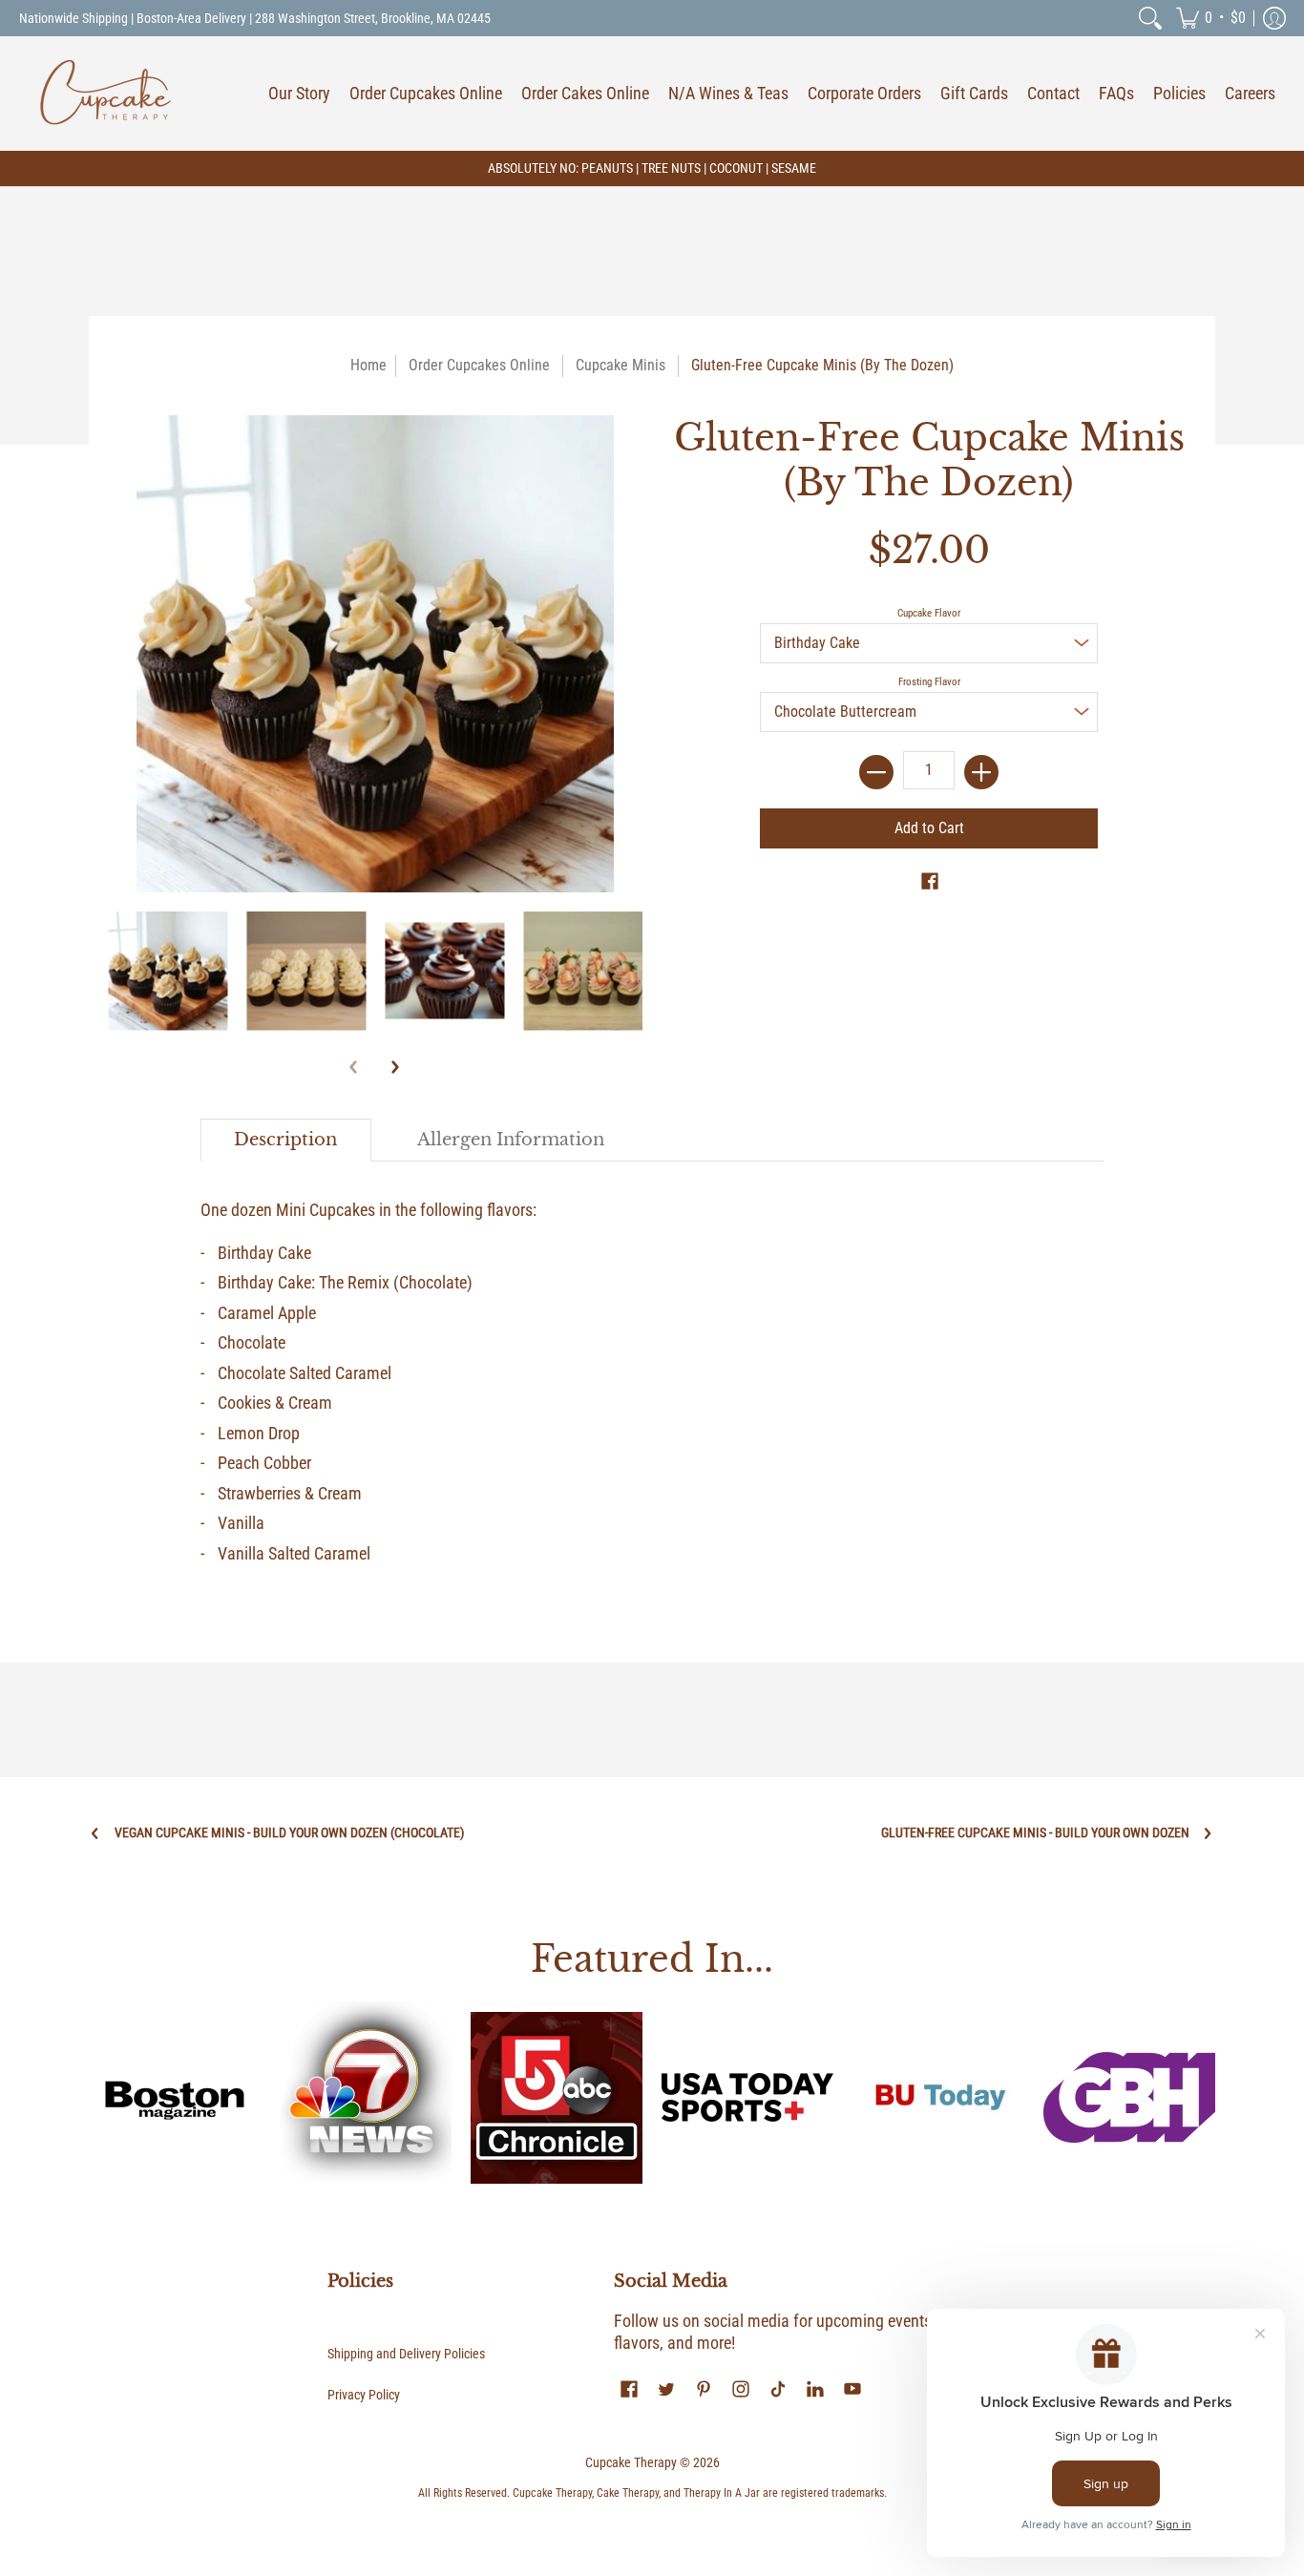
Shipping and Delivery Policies (406, 2354)
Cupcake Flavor (929, 613)
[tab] (286, 1140)
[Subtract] (876, 772)
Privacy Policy (364, 2395)
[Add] (981, 772)
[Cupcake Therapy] (105, 94)
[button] (1211, 18)
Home (368, 365)
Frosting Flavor (929, 682)
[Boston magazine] (175, 2098)
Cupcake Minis (620, 365)
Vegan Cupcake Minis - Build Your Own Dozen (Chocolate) (289, 1833)
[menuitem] (1150, 18)
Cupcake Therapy (631, 2462)
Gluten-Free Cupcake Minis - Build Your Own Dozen (1035, 1833)
